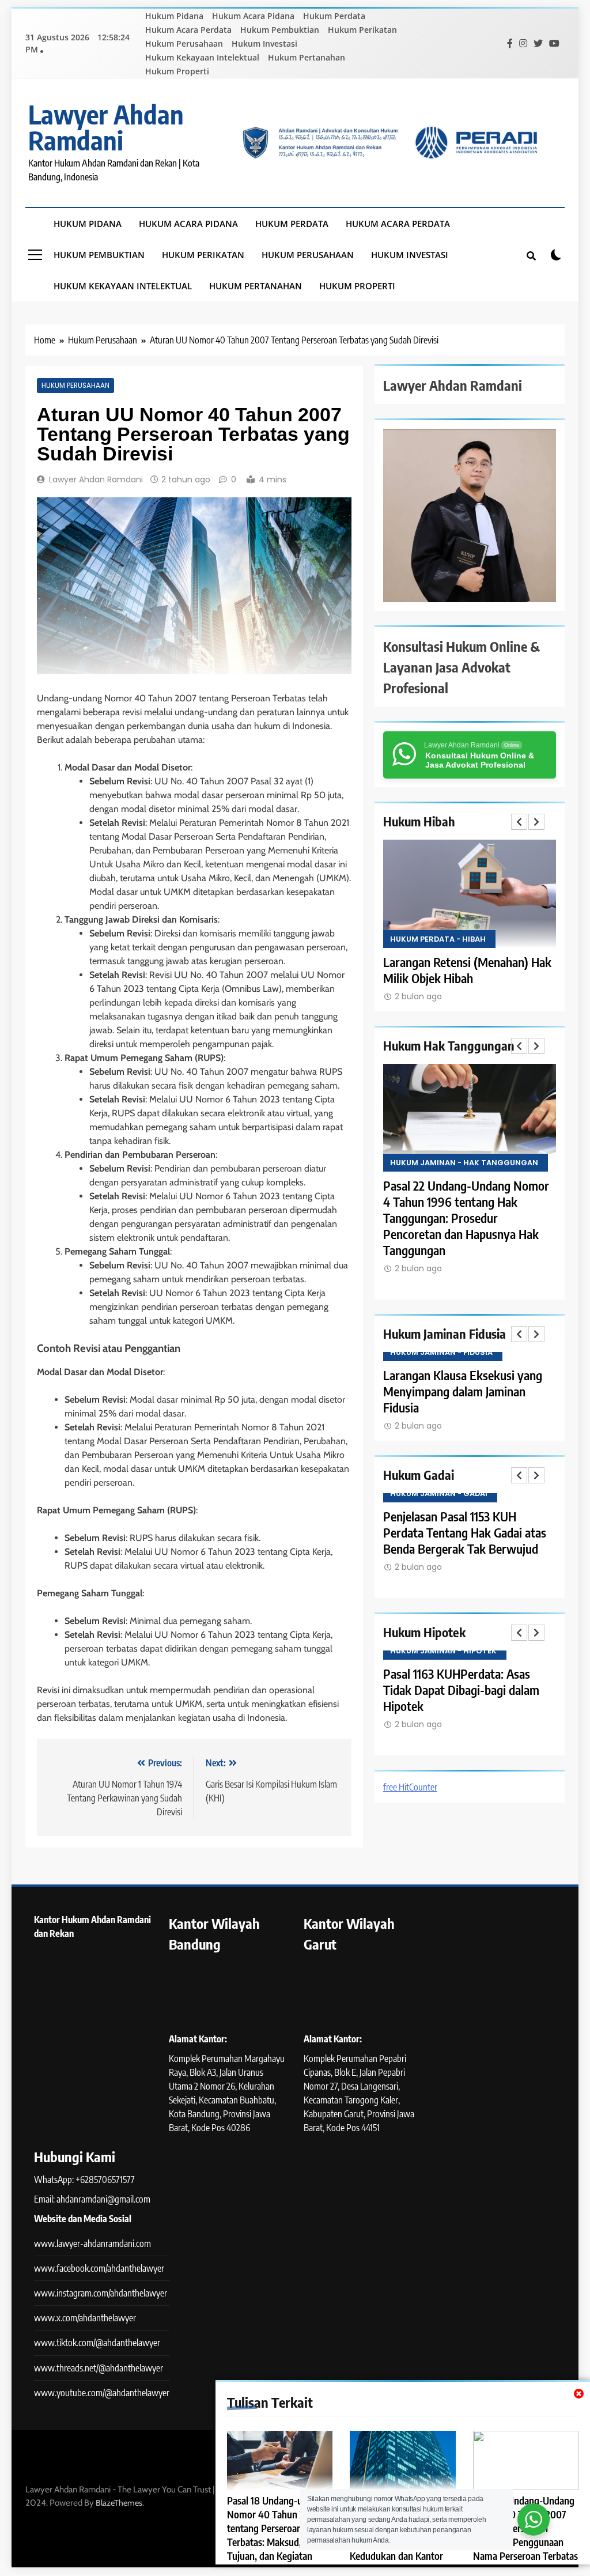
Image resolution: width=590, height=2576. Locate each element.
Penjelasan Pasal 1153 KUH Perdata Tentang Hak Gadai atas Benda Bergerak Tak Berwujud (465, 1532)
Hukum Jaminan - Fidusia (441, 1352)
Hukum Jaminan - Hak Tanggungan (464, 1163)
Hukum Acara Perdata (188, 30)
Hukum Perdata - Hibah (438, 939)
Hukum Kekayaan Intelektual (202, 57)
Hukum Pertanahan (307, 57)
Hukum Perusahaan (184, 44)
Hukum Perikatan (362, 30)
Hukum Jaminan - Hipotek (443, 1651)
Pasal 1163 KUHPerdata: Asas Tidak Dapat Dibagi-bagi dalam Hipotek (461, 1690)
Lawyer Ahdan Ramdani (106, 127)
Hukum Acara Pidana (253, 16)
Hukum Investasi (264, 44)
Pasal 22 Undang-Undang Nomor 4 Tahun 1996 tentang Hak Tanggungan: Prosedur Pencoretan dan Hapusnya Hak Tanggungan (466, 1218)
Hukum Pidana (174, 16)
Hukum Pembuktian (280, 30)
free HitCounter (410, 1787)
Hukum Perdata (334, 16)
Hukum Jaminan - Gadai (439, 1493)
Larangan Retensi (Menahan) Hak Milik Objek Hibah (467, 970)
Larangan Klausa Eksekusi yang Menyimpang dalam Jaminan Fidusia (463, 1391)
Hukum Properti (177, 71)
